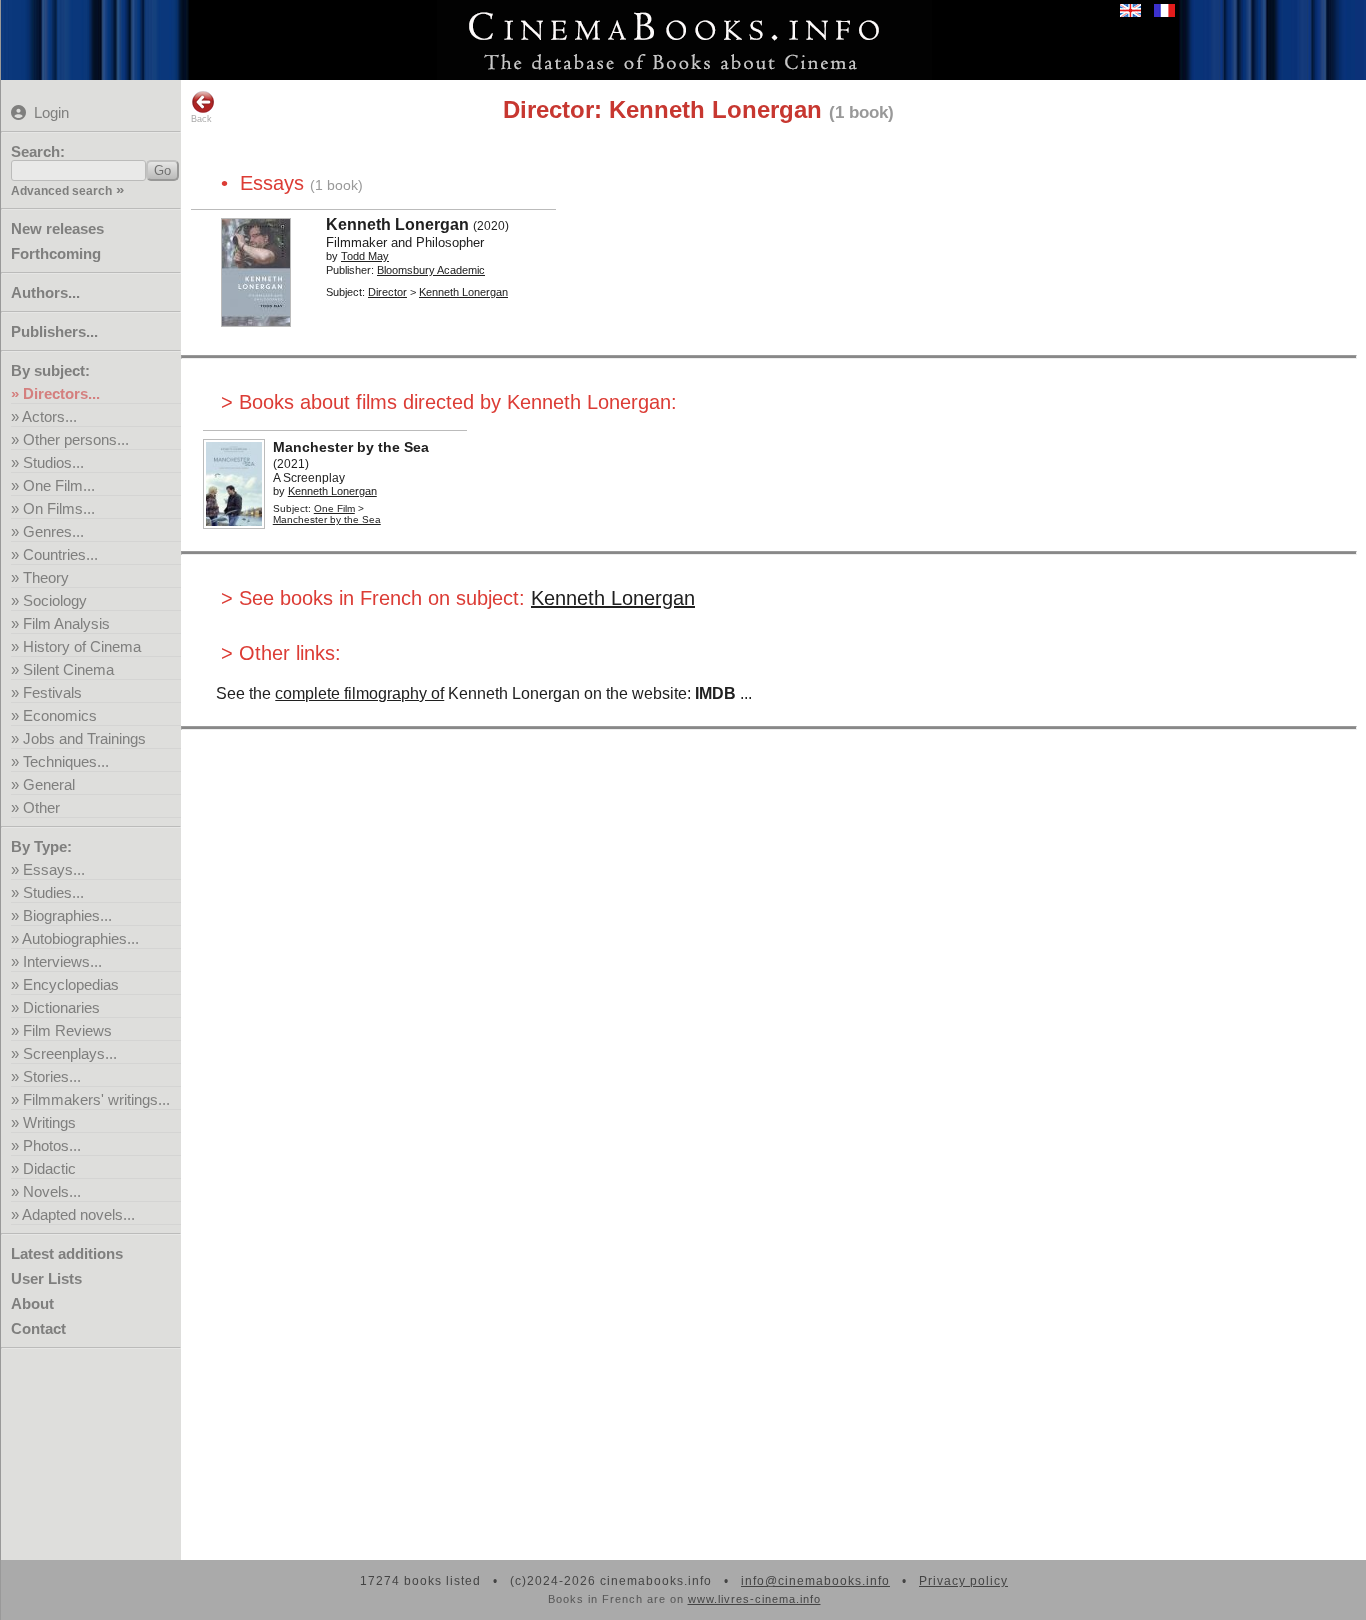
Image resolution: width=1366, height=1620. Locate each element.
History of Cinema (82, 646)
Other (41, 807)
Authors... (45, 292)
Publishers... (54, 331)
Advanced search (61, 191)
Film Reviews (67, 1030)
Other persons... (76, 439)
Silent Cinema (68, 669)
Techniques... (66, 761)
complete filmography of (359, 693)
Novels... (52, 1191)
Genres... (53, 531)
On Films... (59, 508)
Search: (38, 151)
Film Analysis (66, 623)
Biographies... (67, 915)
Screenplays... (70, 1053)
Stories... (52, 1076)
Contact (38, 1328)
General (49, 784)
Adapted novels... (78, 1214)
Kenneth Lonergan (613, 598)
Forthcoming (56, 253)
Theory (46, 577)
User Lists (46, 1278)
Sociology (55, 600)
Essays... (54, 869)
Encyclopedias (71, 984)
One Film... (59, 485)
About (32, 1303)
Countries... (60, 554)
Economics (60, 715)
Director (387, 292)
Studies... (53, 892)
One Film (334, 508)
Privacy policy (963, 1581)
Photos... (52, 1145)
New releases (57, 228)
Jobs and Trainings (84, 738)
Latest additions (67, 1253)
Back (201, 119)
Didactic (49, 1168)
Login (51, 112)
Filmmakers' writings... (96, 1099)
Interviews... (62, 961)
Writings (49, 1122)
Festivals (52, 692)
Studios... (53, 462)
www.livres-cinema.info (754, 1599)
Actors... (49, 416)
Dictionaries (61, 1007)
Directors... (61, 393)
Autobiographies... (80, 938)
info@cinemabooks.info (815, 1581)
